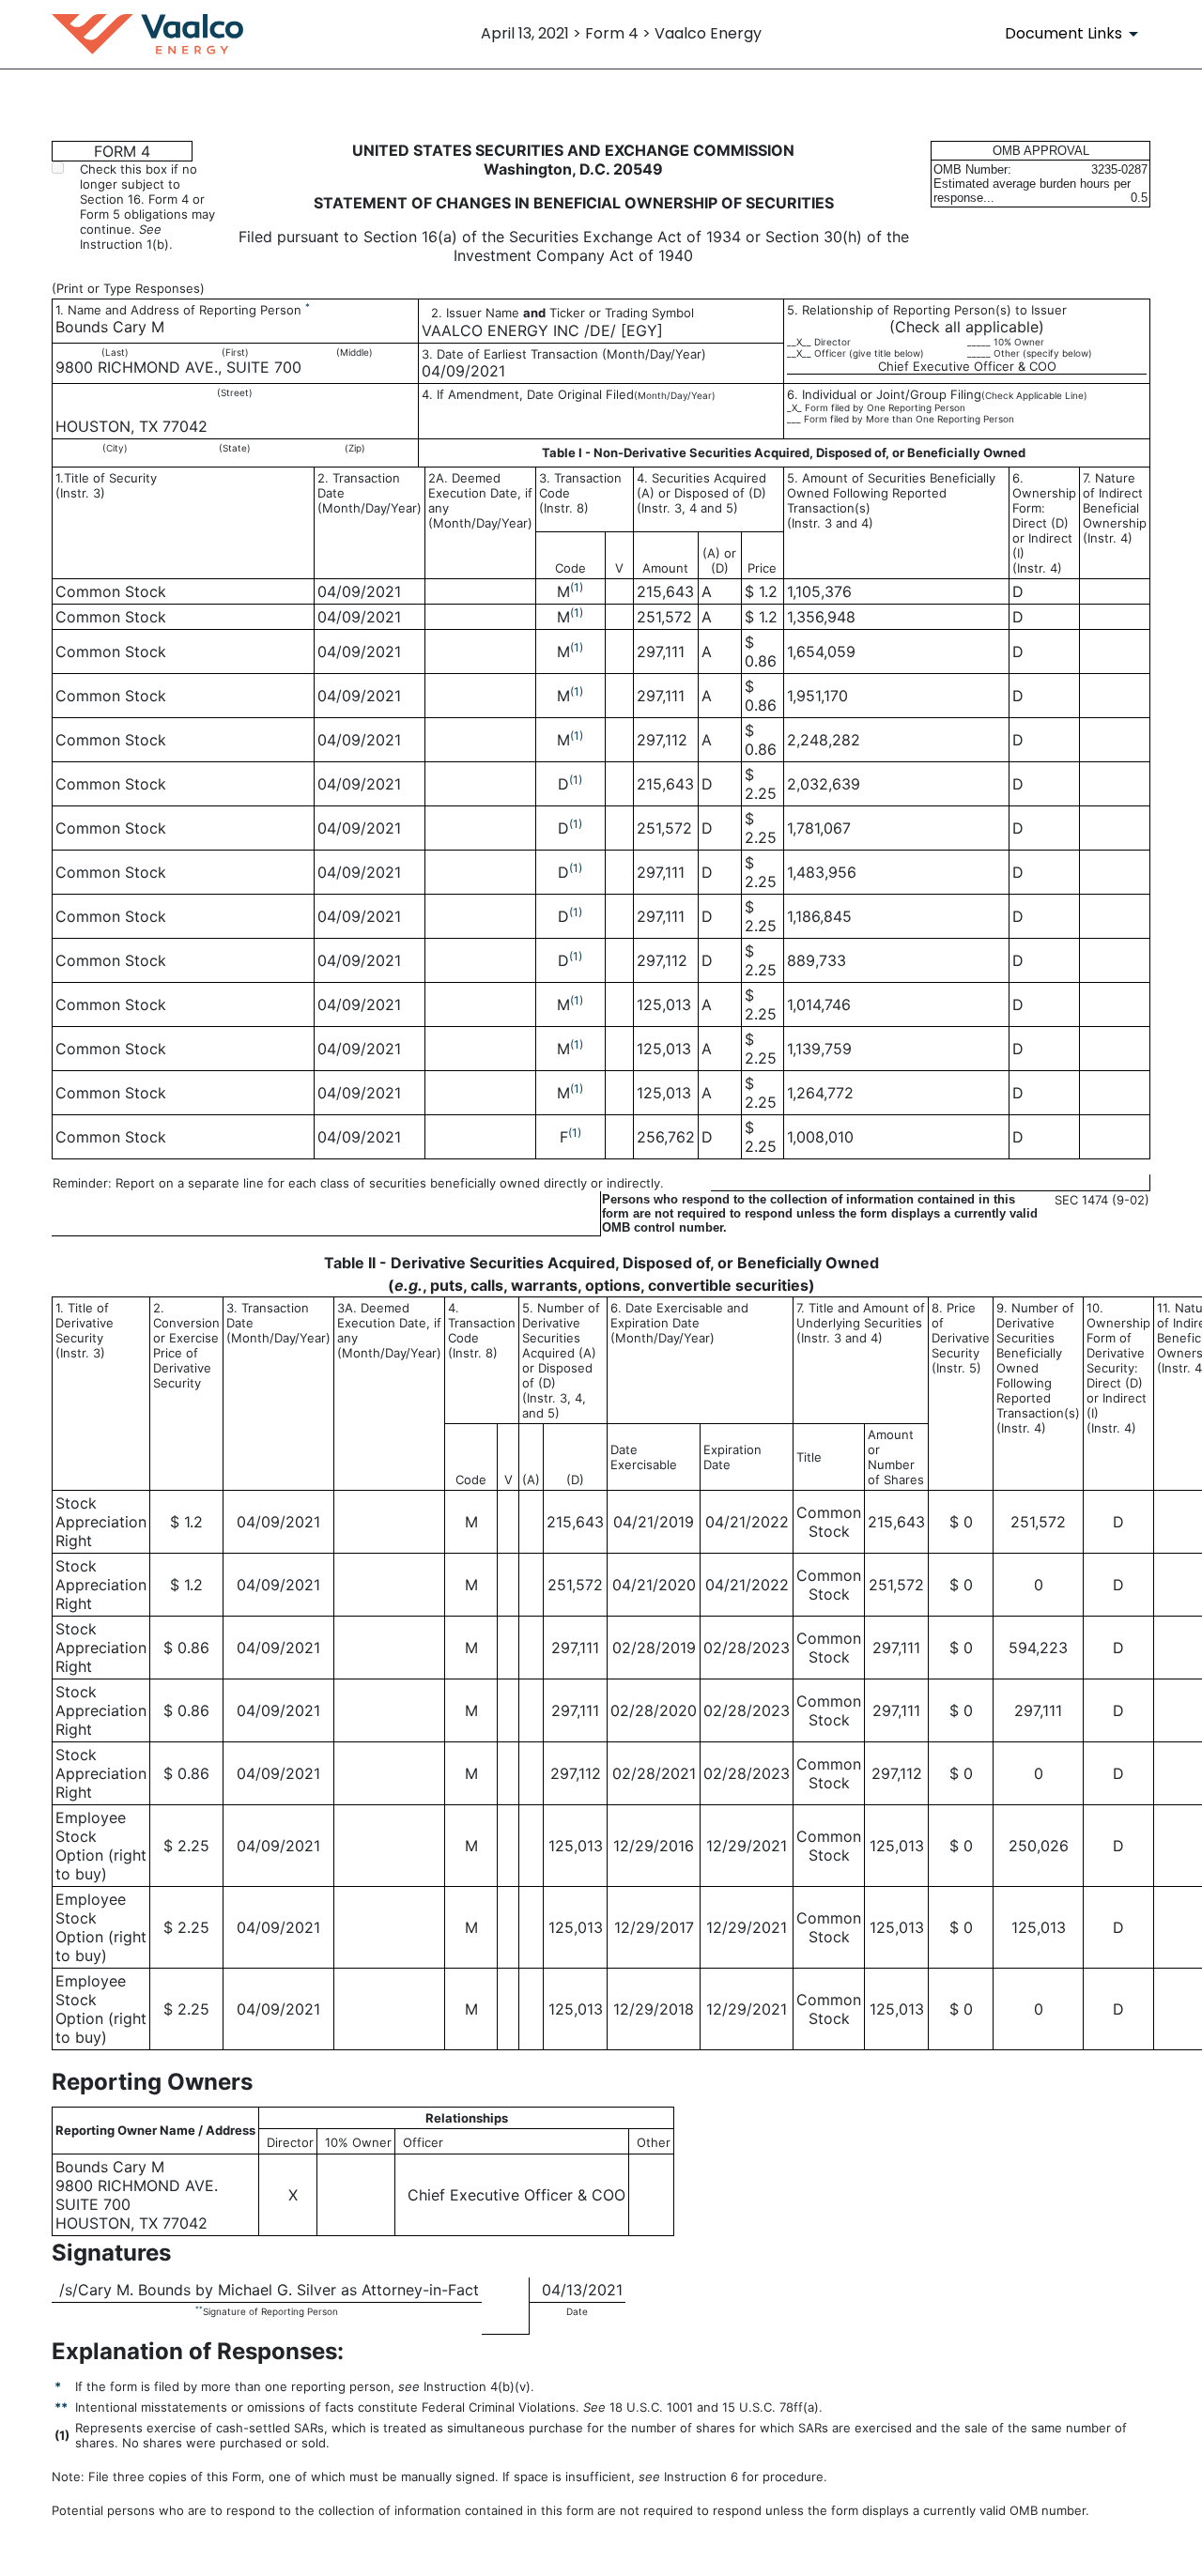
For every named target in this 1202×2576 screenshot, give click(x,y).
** (199, 2309)
